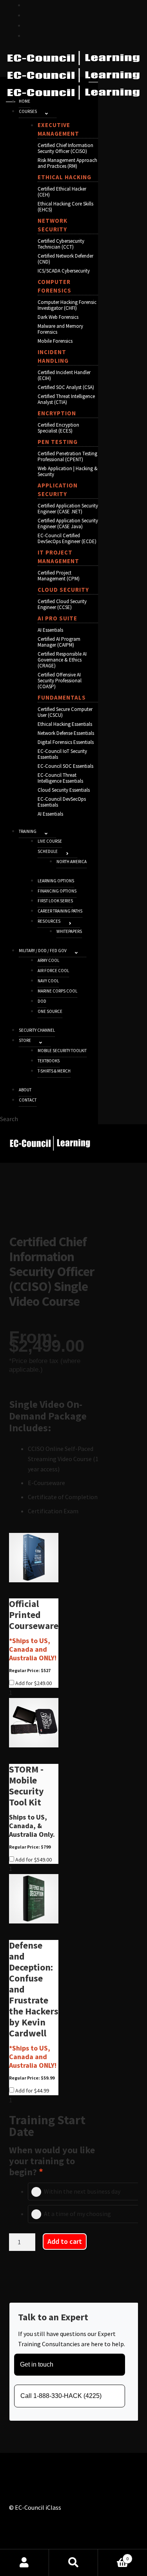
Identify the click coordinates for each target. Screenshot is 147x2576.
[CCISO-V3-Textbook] (34, 1558)
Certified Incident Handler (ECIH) (64, 375)
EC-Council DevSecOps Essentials (62, 802)
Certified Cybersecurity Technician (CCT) (61, 244)
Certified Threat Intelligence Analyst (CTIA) (66, 399)
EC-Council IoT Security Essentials (62, 754)
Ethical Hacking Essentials (65, 724)
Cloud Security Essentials (64, 790)
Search (73, 2563)
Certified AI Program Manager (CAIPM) (59, 642)
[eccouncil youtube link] (28, 25)
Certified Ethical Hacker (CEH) (62, 192)
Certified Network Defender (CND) (65, 259)
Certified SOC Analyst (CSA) (66, 387)
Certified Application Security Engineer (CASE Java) (68, 524)
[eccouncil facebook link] (28, 15)
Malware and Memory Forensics (60, 329)
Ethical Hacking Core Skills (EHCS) (65, 207)
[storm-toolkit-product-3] (34, 1723)
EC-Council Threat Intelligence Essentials (60, 778)
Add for (33, 1683)
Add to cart (65, 2241)
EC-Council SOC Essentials (65, 766)
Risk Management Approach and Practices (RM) (67, 163)
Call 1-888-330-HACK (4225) (61, 2396)
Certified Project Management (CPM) (59, 576)
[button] (47, 113)
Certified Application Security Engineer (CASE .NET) (68, 509)
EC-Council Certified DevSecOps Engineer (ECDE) (67, 538)
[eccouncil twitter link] (28, 5)
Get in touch (37, 2364)
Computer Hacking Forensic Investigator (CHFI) (67, 305)
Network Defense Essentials (66, 733)
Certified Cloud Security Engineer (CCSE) (62, 604)
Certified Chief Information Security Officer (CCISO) (65, 148)
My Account (24, 2563)
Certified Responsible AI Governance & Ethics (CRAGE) (62, 660)
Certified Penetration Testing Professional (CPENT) (67, 456)
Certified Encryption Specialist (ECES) (58, 428)
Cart (113, 2556)
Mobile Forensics (55, 341)
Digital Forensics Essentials (66, 742)
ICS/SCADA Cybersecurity (64, 271)
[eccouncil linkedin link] (28, 35)
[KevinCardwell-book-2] (34, 1899)
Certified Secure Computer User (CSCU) (65, 712)
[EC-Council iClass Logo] (73, 75)
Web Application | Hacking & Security (68, 471)
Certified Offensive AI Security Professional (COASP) (60, 681)
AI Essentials (50, 630)
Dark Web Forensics (58, 317)
